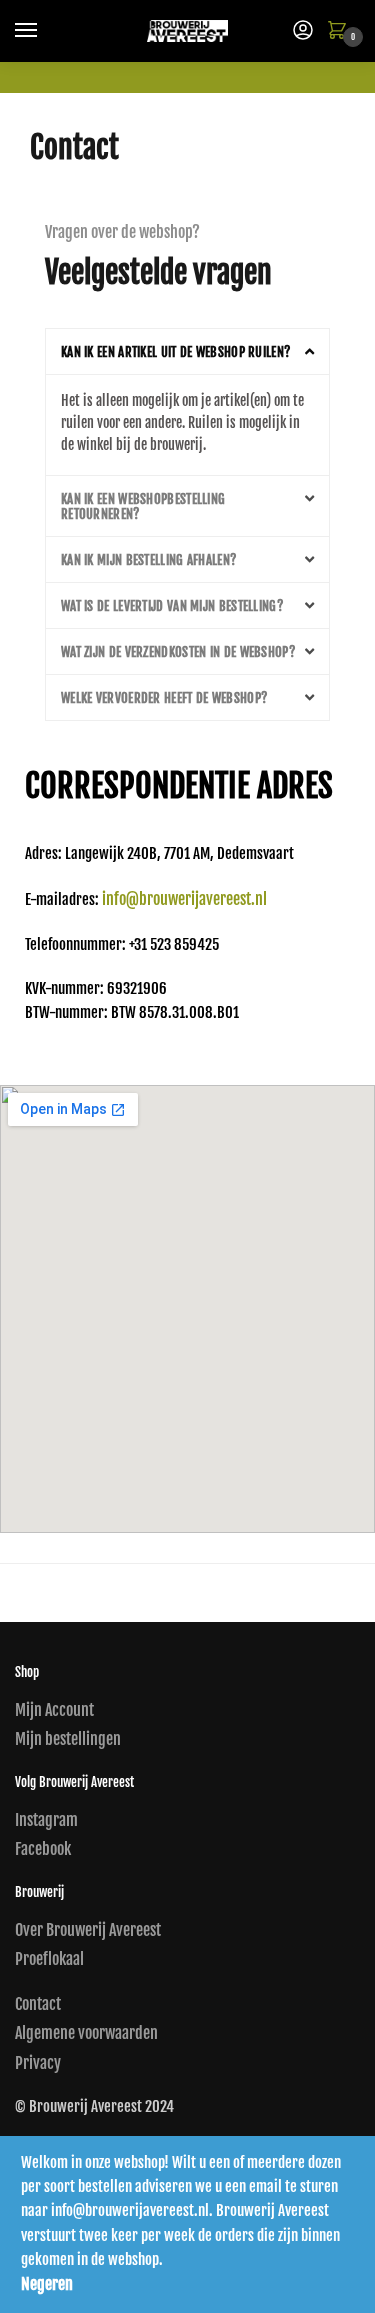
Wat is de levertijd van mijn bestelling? (172, 606)
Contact (38, 2004)
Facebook (43, 1849)
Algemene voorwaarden (86, 2033)
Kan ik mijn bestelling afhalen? (148, 560)
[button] (187, 351)
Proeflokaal (49, 1959)
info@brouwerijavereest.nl (184, 899)
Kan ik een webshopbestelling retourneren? (143, 506)
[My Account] (303, 31)
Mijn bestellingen (68, 1739)
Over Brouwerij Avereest (88, 1930)
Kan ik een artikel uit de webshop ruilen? (175, 352)
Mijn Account (54, 1710)
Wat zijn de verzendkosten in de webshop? (178, 652)
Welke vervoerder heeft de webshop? (164, 698)
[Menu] (45, 31)
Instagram (46, 1820)
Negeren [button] (47, 2284)
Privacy (38, 2063)
